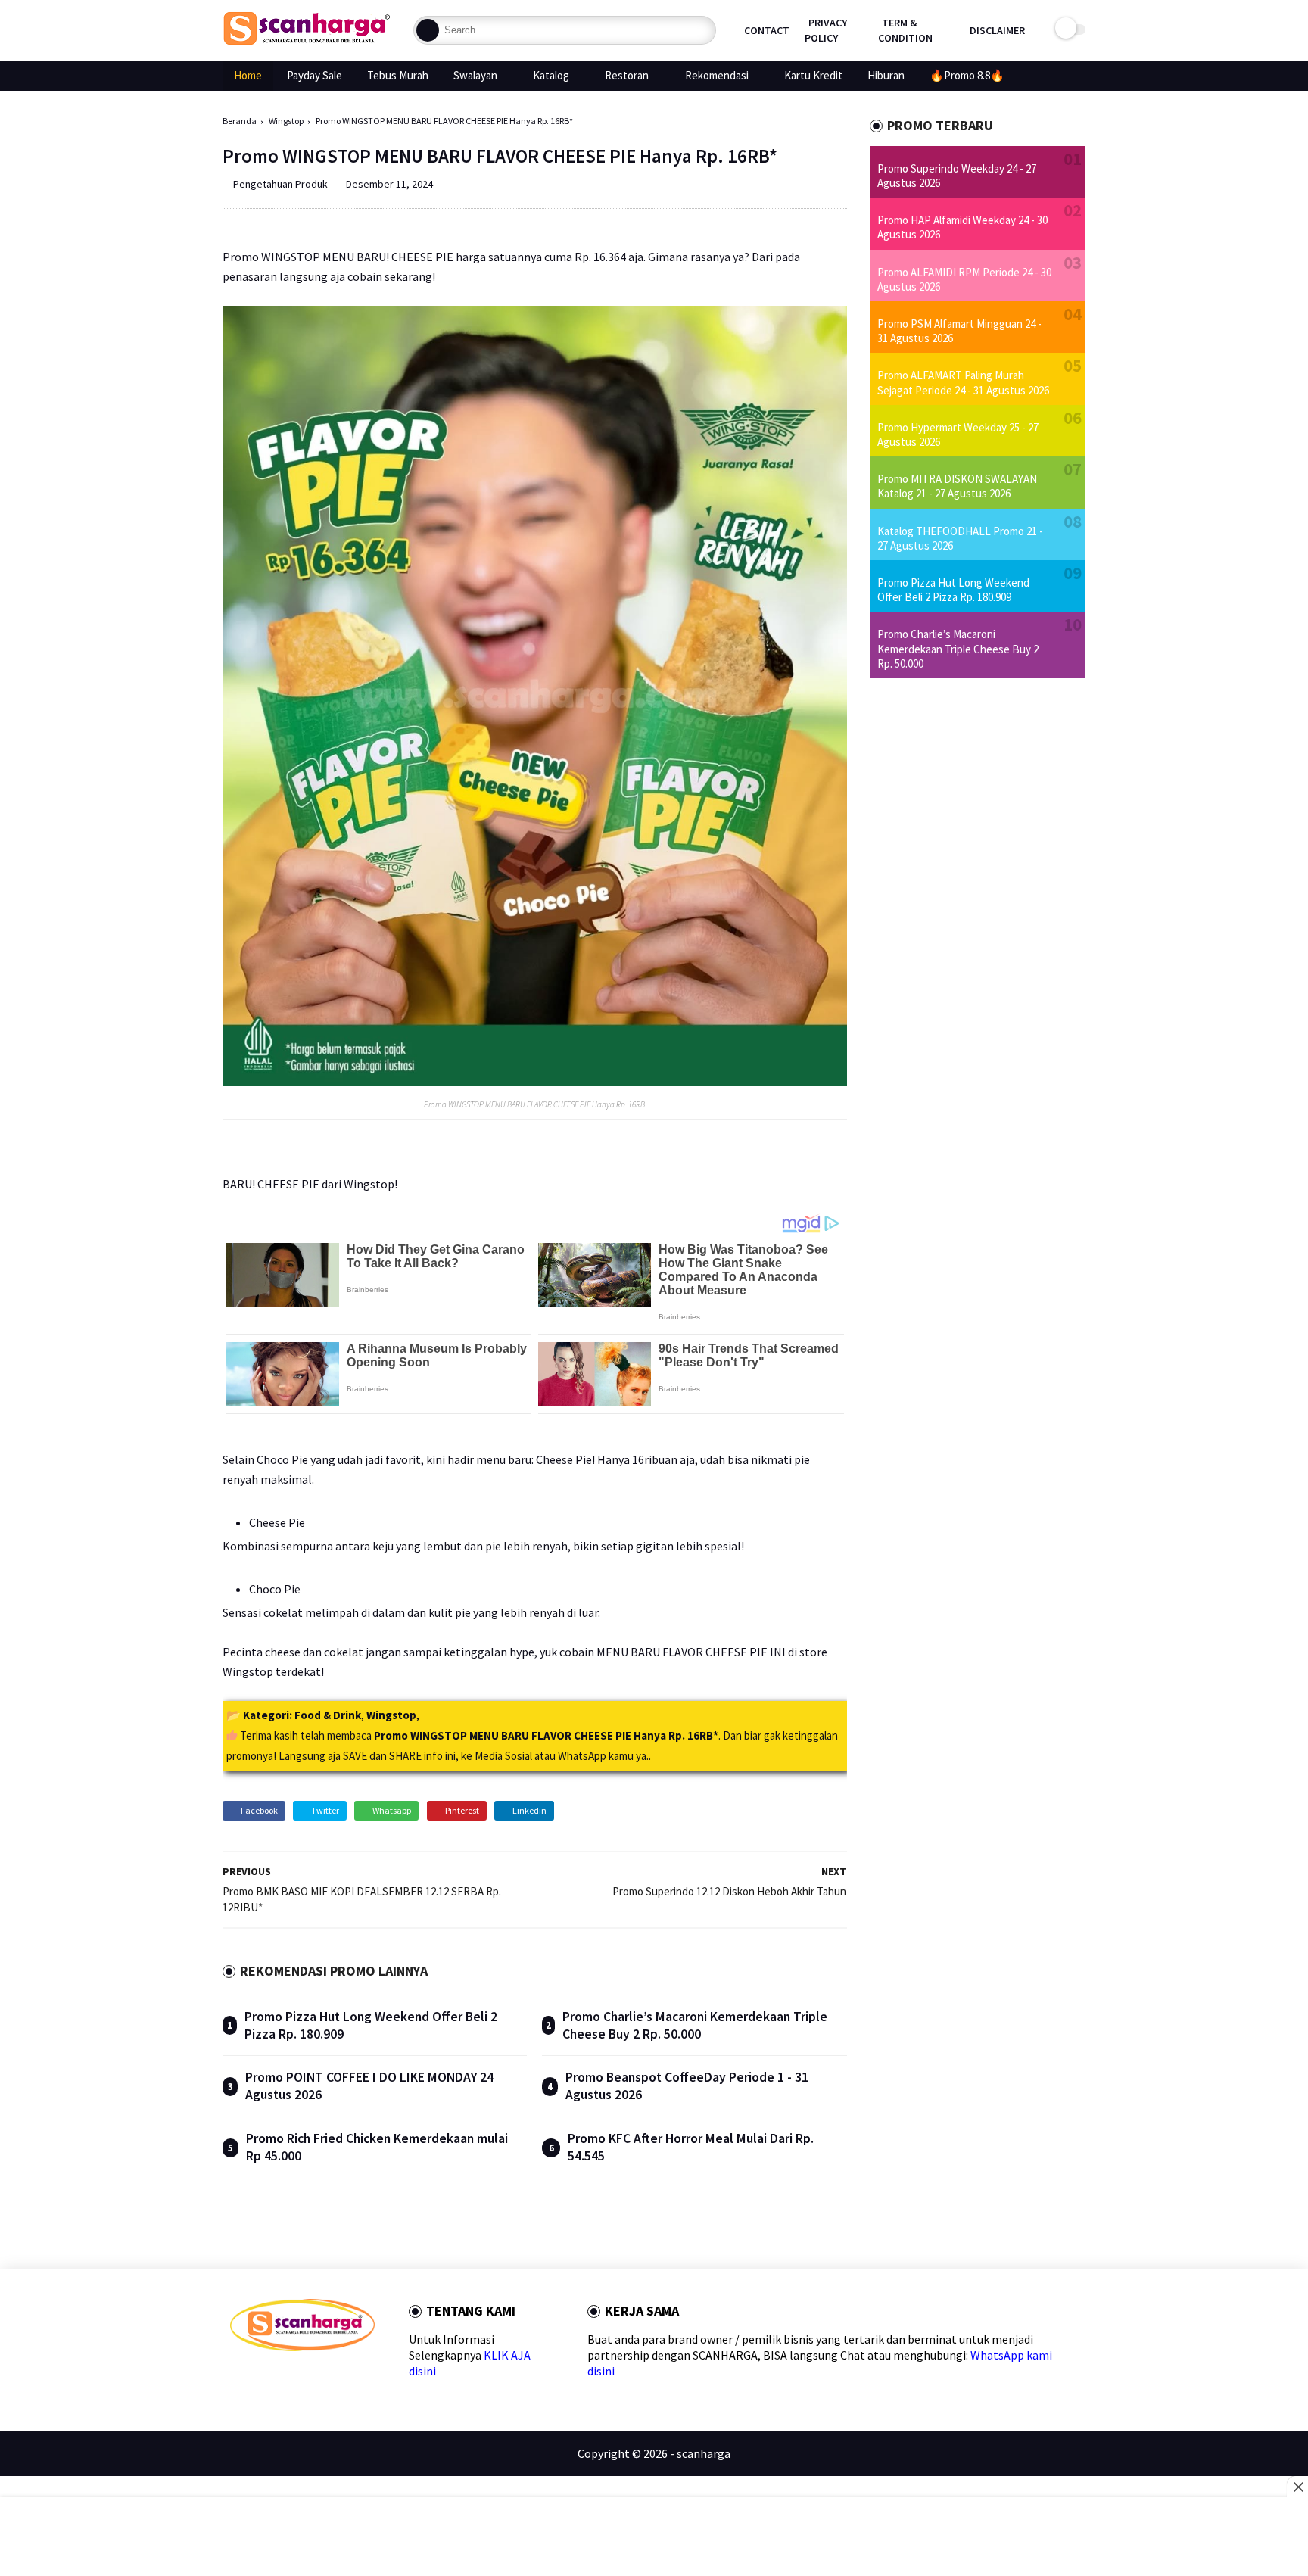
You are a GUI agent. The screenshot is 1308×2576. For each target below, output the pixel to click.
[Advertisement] (654, 2538)
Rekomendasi (717, 75)
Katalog (551, 75)
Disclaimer (997, 30)
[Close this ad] (1297, 2487)
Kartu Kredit (813, 75)
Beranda (240, 121)
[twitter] (261, 2378)
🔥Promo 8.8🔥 (967, 75)
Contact (767, 30)
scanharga (704, 2453)
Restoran (627, 75)
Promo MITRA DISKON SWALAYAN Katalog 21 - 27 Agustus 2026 (957, 486)
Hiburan (886, 75)
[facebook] (237, 2378)
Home (248, 75)
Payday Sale (315, 75)
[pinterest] (309, 2378)
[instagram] (333, 2378)
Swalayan (475, 75)
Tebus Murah (398, 75)
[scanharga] (307, 42)
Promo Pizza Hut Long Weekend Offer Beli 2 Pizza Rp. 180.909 (953, 590)
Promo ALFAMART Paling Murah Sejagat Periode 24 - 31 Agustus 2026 (963, 382)
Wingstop (286, 121)
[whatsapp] (285, 2378)
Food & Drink (328, 1715)
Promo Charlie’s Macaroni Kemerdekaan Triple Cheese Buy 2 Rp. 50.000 (695, 2025)
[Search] (428, 30)
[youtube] (358, 2378)
